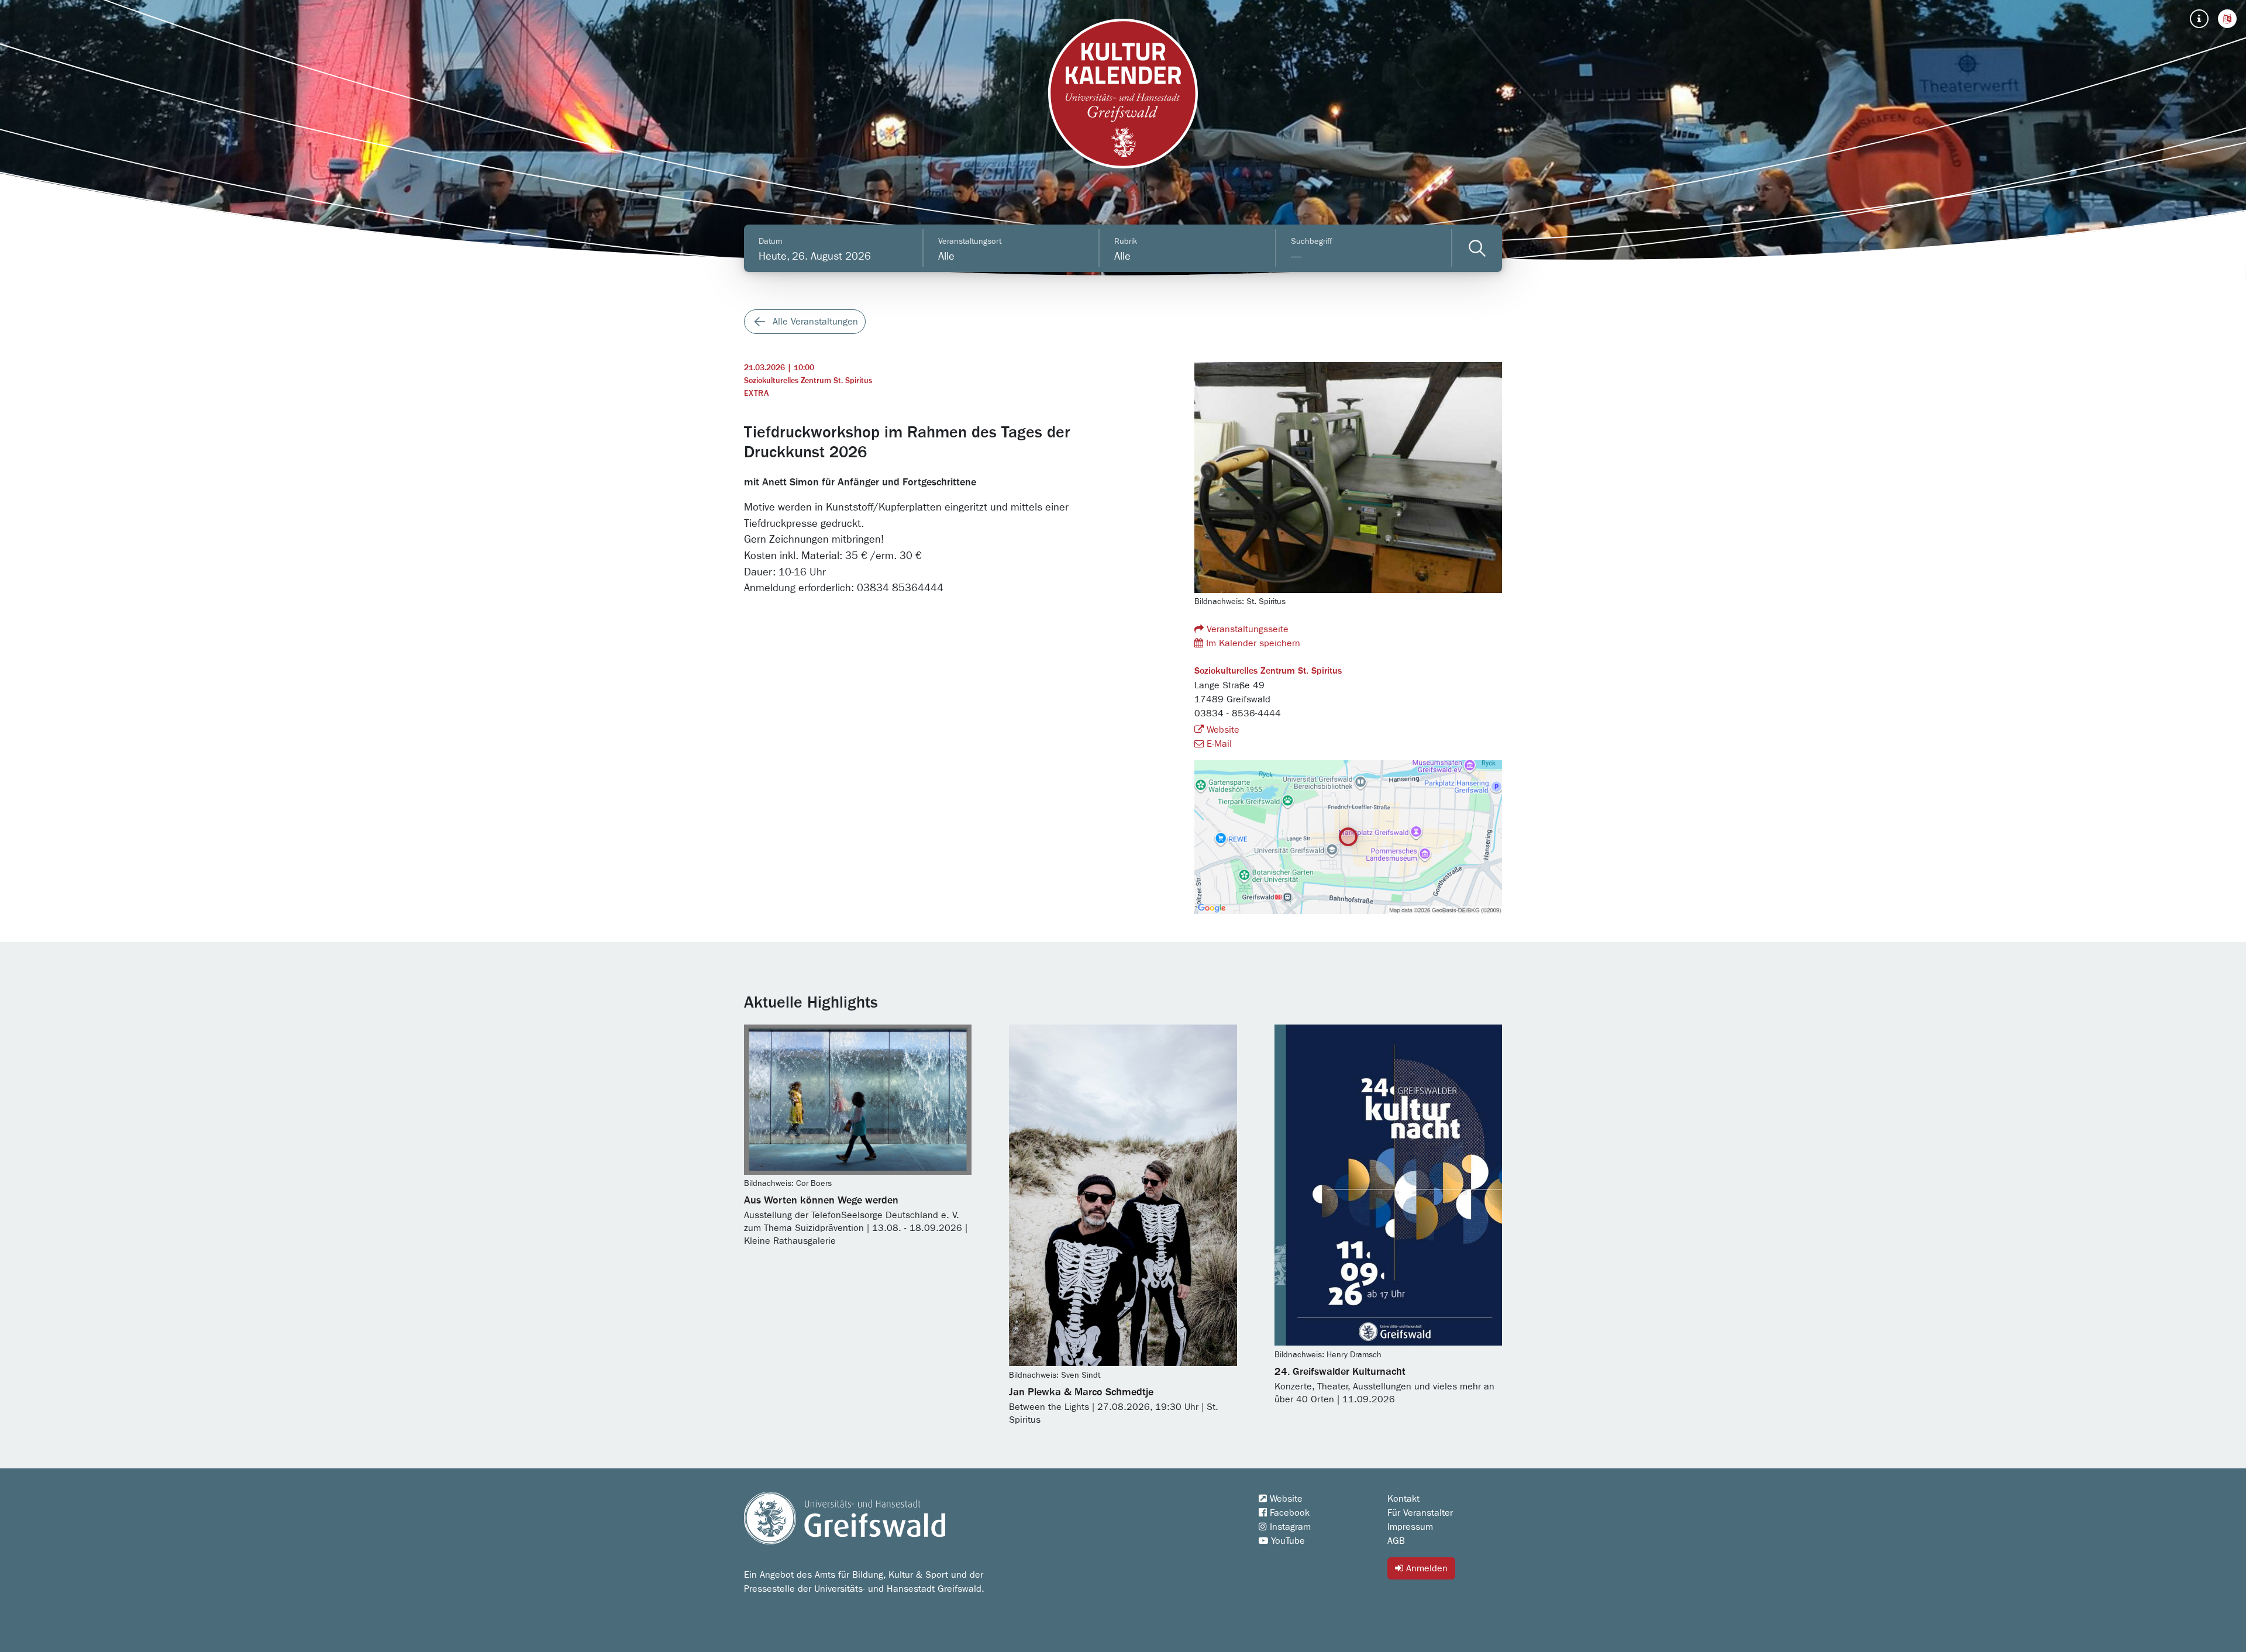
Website (1222, 730)
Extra (756, 394)
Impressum (1410, 1527)
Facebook (1288, 1513)
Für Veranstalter (1420, 1513)
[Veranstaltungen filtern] (1477, 248)
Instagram (1289, 1527)
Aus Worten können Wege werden (821, 1201)
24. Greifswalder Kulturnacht (1340, 1372)
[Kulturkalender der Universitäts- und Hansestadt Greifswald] (1123, 94)
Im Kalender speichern (1252, 643)
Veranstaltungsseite (1246, 629)
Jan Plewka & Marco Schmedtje (1081, 1392)
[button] (2227, 19)
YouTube (1286, 1541)
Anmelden (1425, 1568)
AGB (1396, 1541)
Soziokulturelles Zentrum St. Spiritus (808, 381)
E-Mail (1218, 744)
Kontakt (1403, 1499)
